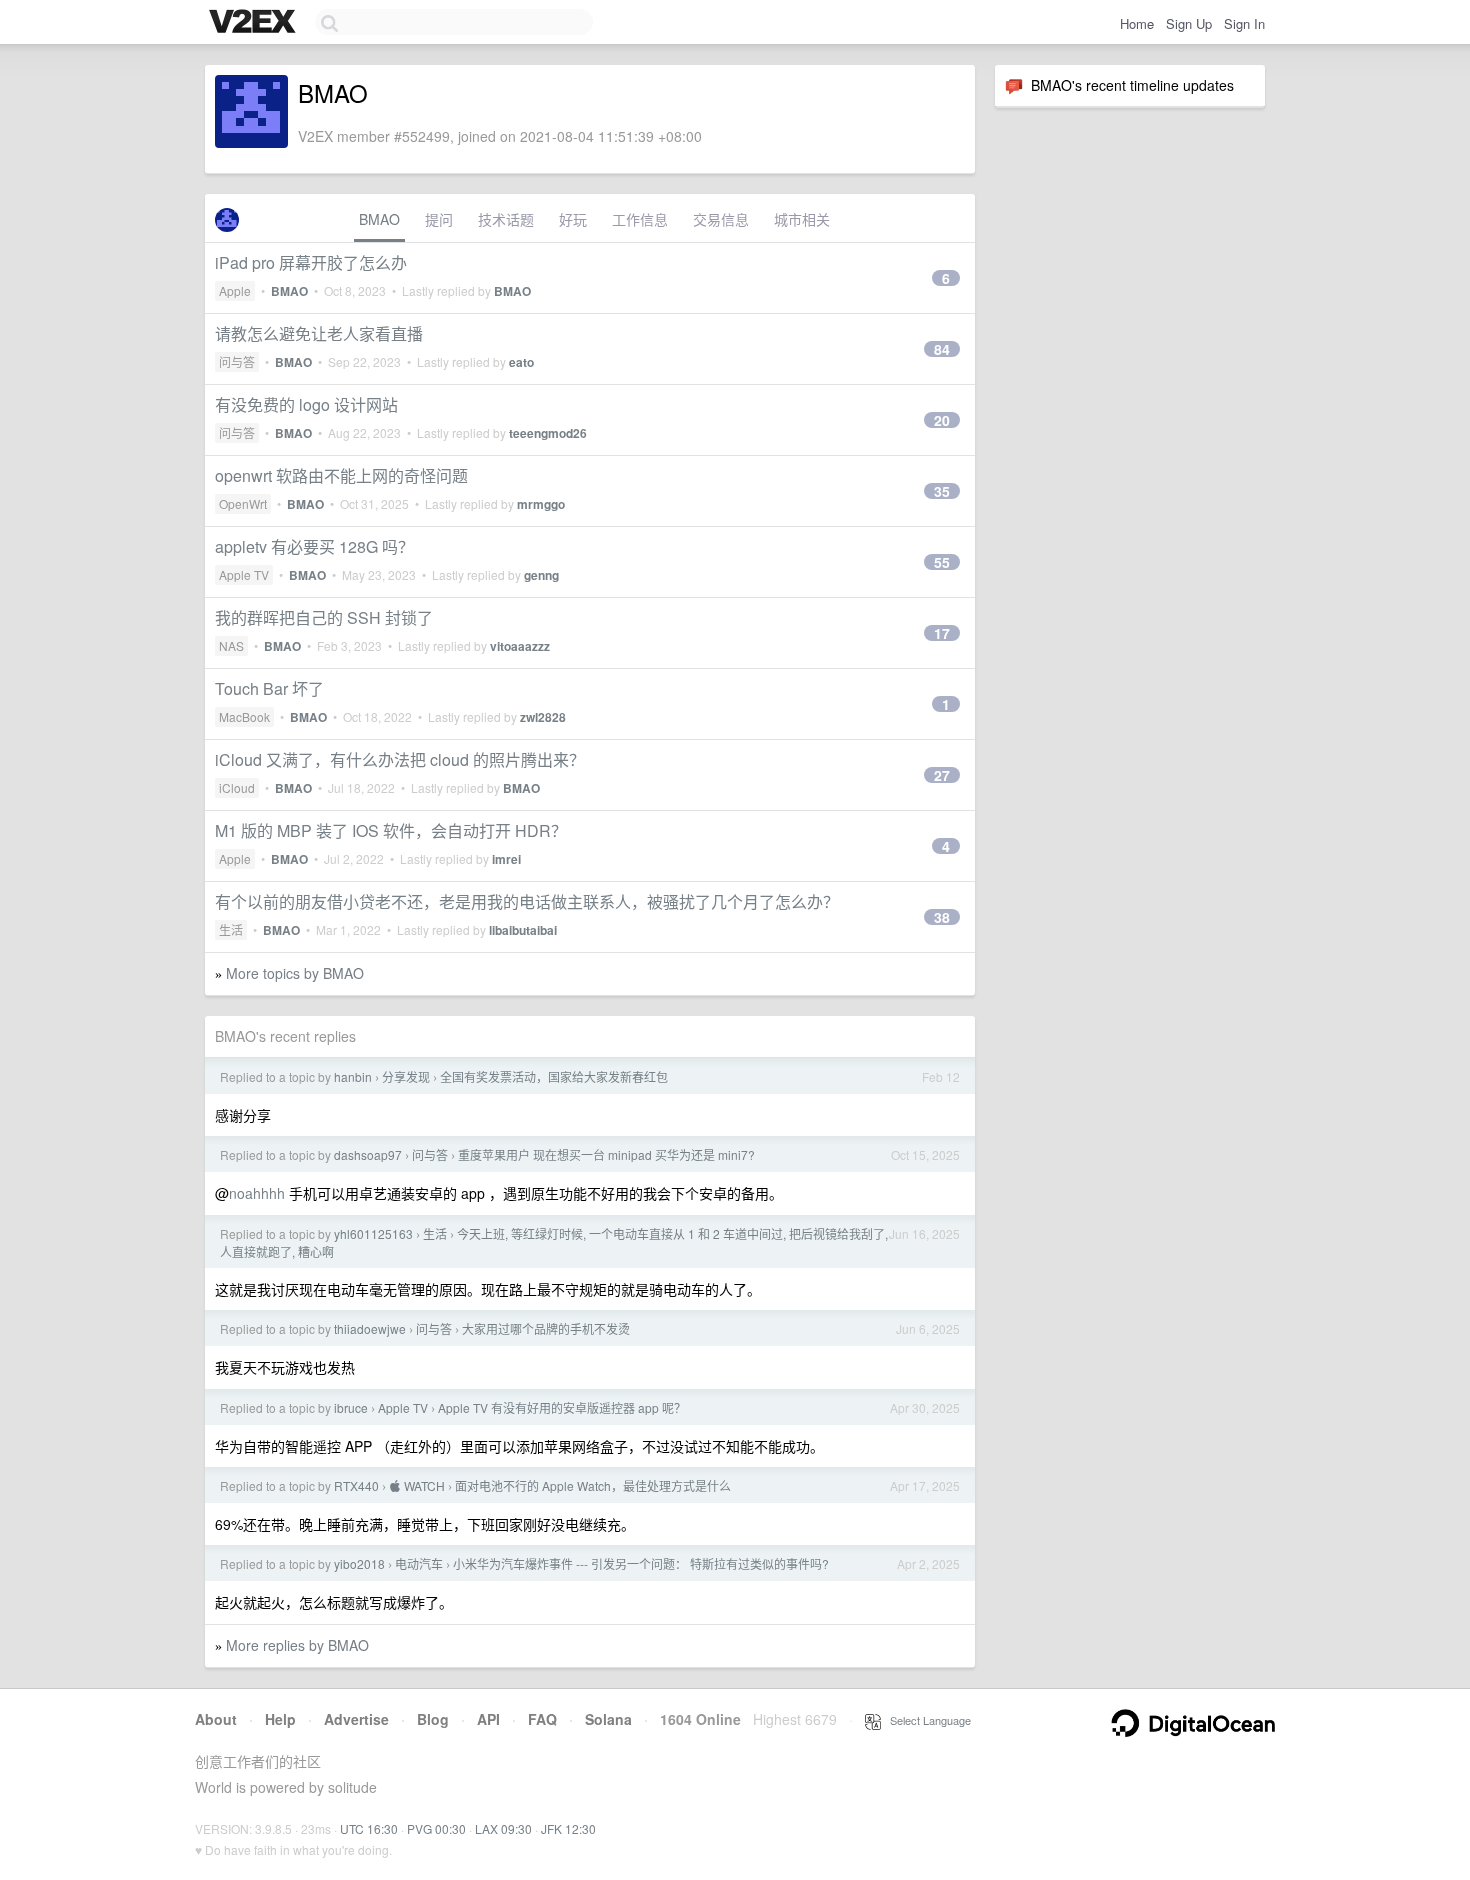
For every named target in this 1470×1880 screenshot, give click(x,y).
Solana (608, 1719)
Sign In (1244, 23)
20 (942, 420)
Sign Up (1189, 23)
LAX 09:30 (503, 1828)
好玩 (573, 219)
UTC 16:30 (369, 1828)
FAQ (542, 1719)
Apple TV (244, 574)
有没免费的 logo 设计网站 (306, 404)
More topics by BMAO (295, 973)
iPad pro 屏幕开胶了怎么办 (311, 262)
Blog (433, 1719)
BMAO (379, 219)
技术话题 (506, 219)
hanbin (353, 1076)
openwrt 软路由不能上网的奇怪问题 (341, 475)
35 (942, 491)
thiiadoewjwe (370, 1328)
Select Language (926, 1720)
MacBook (244, 716)
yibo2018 (359, 1563)
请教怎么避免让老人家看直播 (319, 333)
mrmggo (541, 504)
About (216, 1719)
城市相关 (802, 219)
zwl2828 (543, 717)
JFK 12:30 (568, 1828)
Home (1137, 23)
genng (541, 575)
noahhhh (257, 1193)
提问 (439, 219)
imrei (506, 859)
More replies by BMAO (297, 1645)
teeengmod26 (548, 433)
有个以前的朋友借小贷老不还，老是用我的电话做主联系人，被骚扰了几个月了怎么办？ (527, 901)
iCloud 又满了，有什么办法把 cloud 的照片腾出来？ (400, 759)
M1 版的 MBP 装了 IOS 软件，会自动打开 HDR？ (391, 830)
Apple (235, 290)
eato (521, 362)
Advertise (356, 1719)
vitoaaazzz (520, 646)
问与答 (237, 361)
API (488, 1719)
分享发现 (406, 1076)
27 (942, 775)
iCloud (237, 787)
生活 (231, 929)
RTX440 (356, 1485)
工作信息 (640, 219)
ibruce (351, 1407)
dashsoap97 (368, 1154)
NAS (231, 645)
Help (280, 1719)
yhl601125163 (373, 1233)
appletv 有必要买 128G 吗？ (314, 546)
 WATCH (417, 1485)
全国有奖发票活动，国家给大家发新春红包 (554, 1076)
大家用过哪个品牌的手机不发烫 (546, 1328)
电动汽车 (419, 1563)
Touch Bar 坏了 (269, 688)
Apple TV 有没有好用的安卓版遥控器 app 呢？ (562, 1407)
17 (942, 633)
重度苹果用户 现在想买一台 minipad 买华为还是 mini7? (606, 1154)
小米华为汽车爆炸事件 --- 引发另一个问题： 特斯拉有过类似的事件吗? (641, 1563)
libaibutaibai (523, 930)
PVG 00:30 (436, 1828)
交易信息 (721, 219)
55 (942, 562)
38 (942, 917)
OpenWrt (243, 503)
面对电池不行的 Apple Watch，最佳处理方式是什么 (593, 1485)
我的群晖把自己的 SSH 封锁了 (324, 617)
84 (942, 349)
